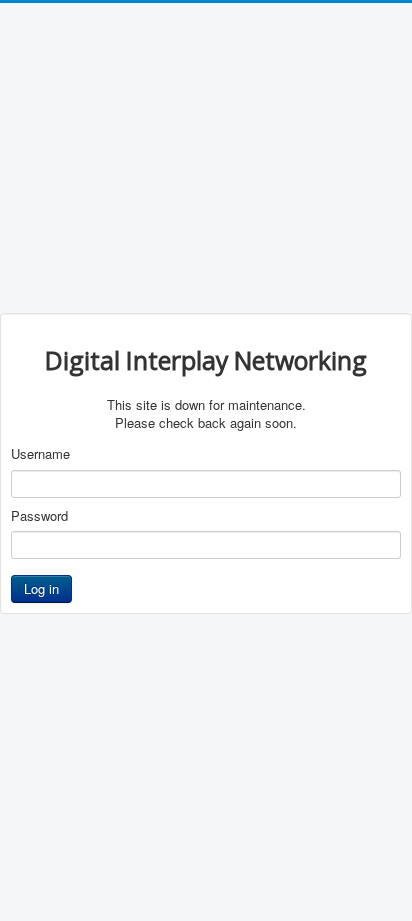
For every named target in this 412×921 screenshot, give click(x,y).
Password (39, 516)
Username (40, 454)
